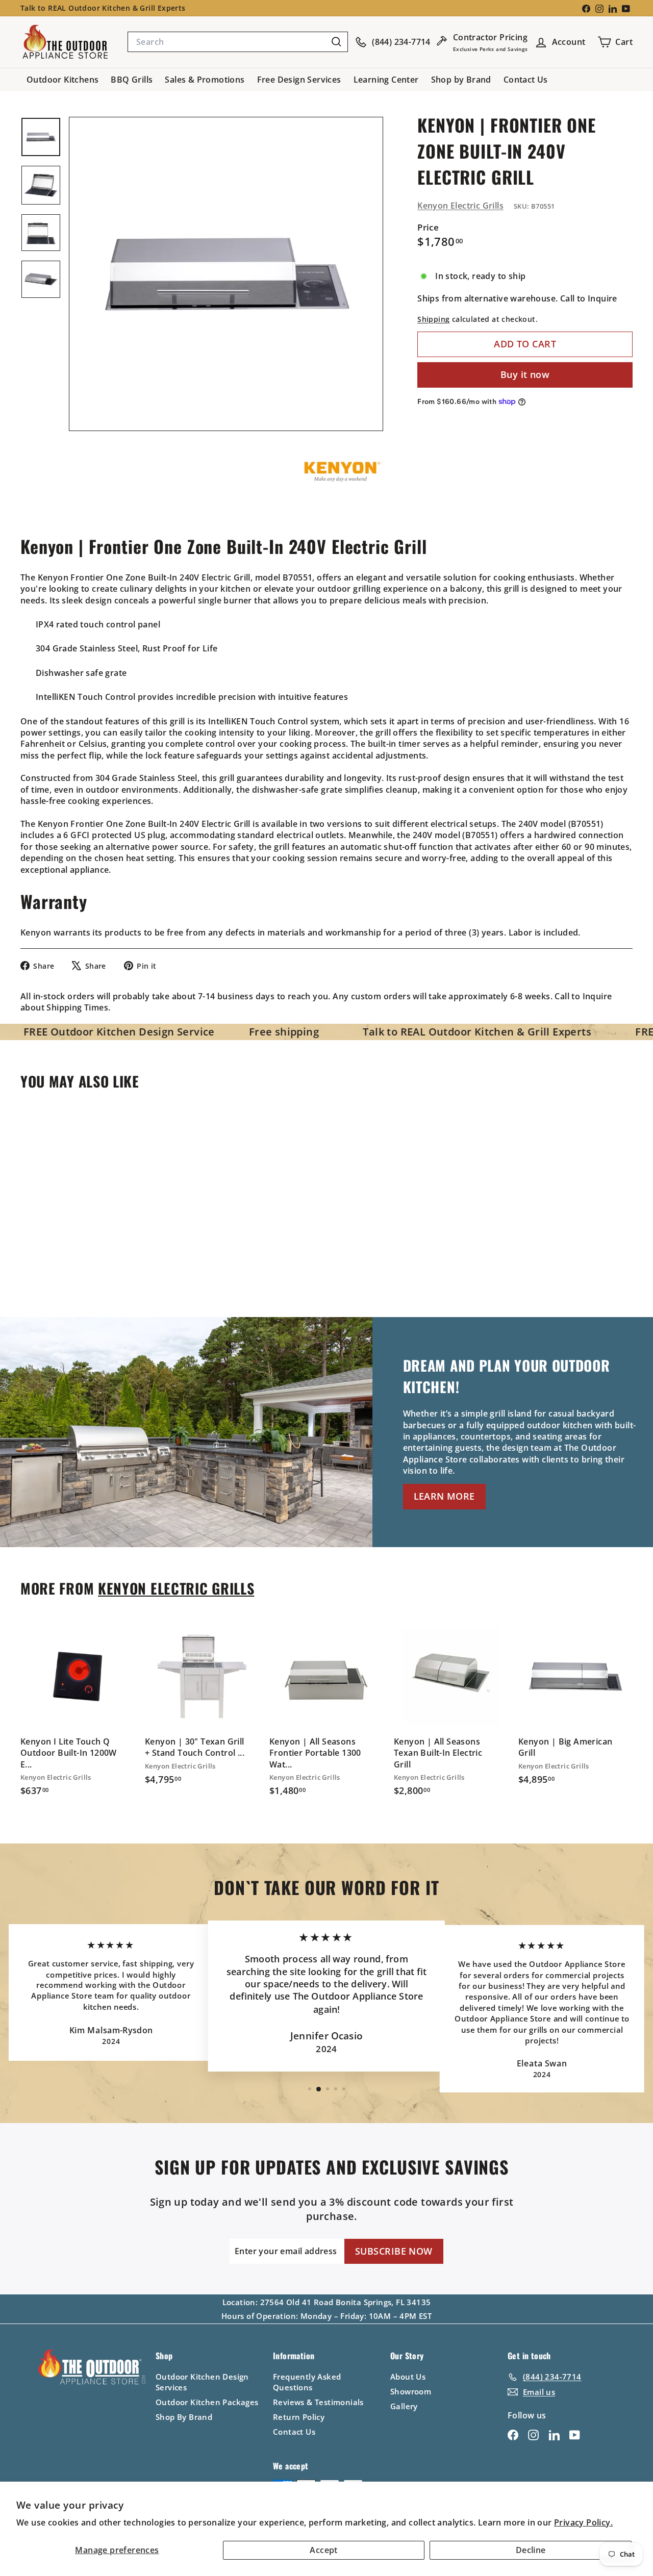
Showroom (411, 2391)
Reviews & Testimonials (318, 2402)
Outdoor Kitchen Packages (207, 2402)
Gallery (404, 2406)
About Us (408, 2377)
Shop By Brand (184, 2417)
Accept (323, 2550)
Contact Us (526, 80)
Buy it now (525, 374)
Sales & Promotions (205, 80)
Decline (531, 2550)
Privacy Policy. (583, 2522)
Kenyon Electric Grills (460, 206)
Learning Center (386, 80)
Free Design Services (299, 80)
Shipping (433, 319)
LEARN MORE (444, 1496)
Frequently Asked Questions (307, 2382)
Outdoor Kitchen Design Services (202, 2382)
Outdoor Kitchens (62, 80)
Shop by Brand (461, 80)
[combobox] (238, 42)
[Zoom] (226, 274)
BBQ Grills (132, 80)
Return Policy (299, 2417)
